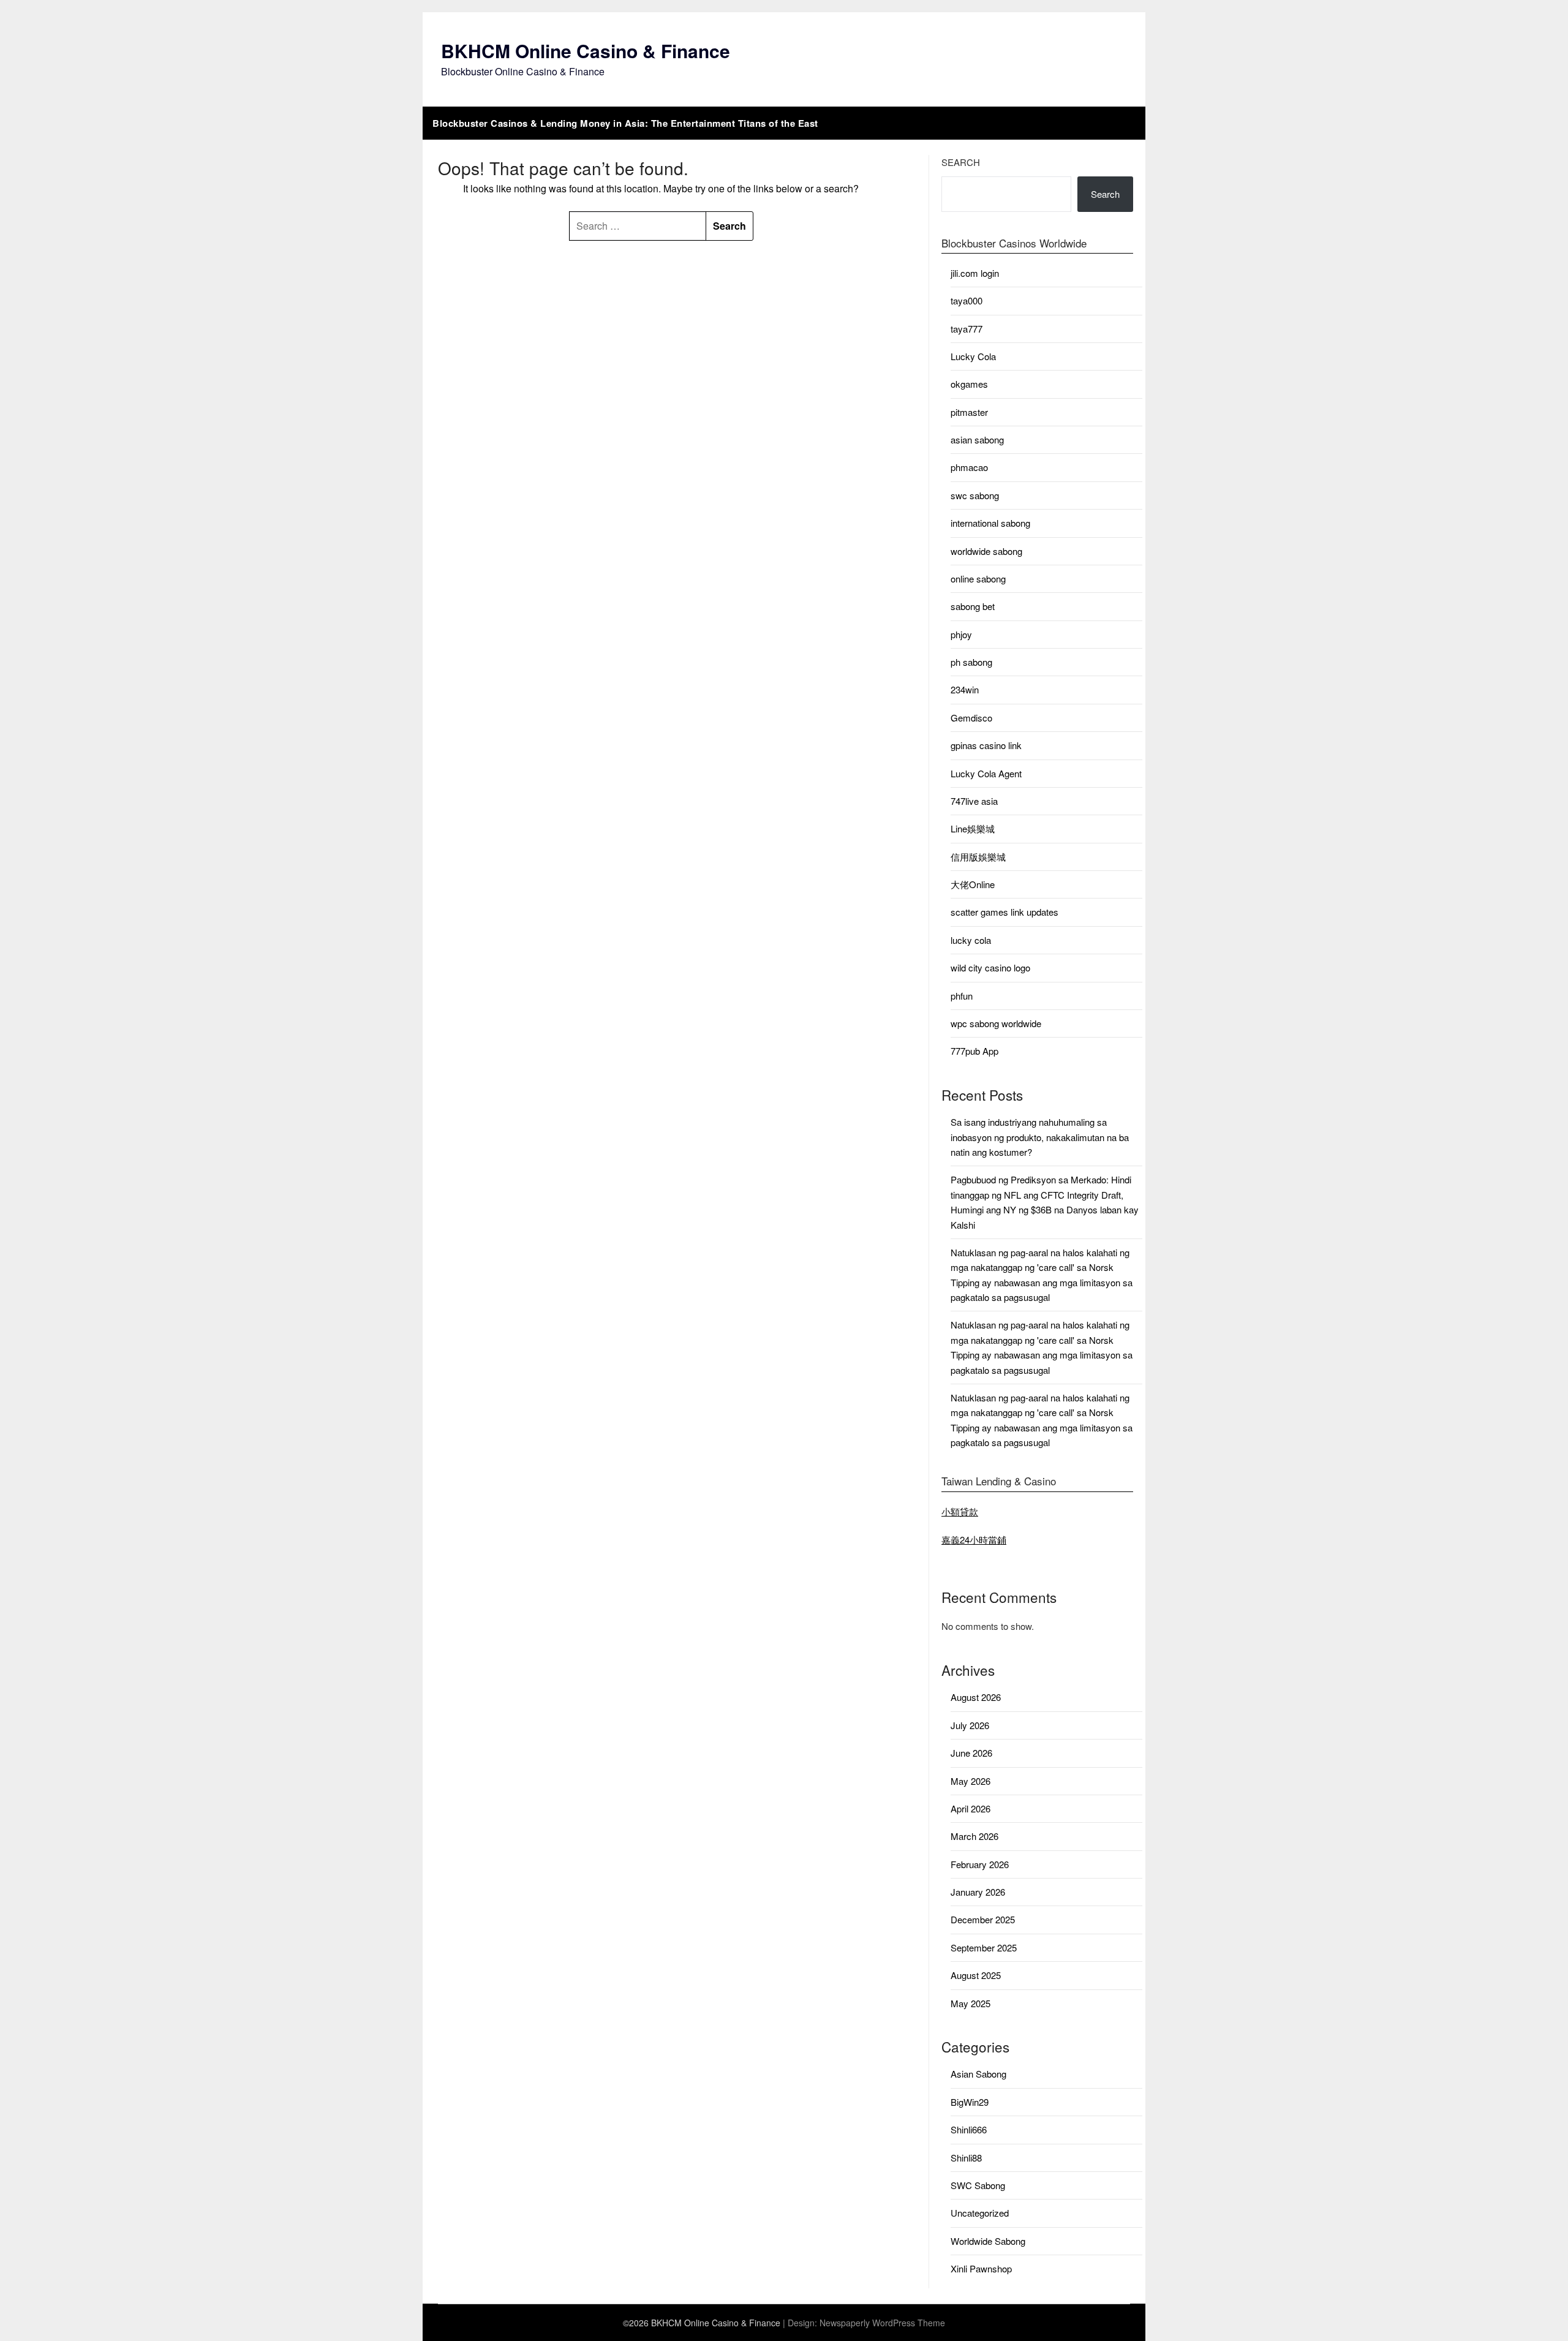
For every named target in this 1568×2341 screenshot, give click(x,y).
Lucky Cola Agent (986, 773)
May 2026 (971, 1781)
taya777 (967, 329)
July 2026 (970, 1725)
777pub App (974, 1051)
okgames (969, 384)
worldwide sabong (986, 551)
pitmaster (969, 412)
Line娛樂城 (973, 828)
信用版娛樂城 (978, 857)
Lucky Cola (973, 356)
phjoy (961, 634)
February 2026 (980, 1864)
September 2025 (984, 1947)
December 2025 (983, 1919)
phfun (962, 996)
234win (965, 689)
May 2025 (971, 2003)
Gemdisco (971, 718)
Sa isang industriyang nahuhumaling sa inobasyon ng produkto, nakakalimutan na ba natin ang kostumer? (1040, 1137)
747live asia (974, 801)
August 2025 (976, 1975)
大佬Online (973, 884)
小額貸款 (960, 1511)
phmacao (969, 467)
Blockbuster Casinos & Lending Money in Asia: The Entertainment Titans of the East (625, 123)
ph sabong (971, 662)
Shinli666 (969, 2129)
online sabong (978, 579)
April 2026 (971, 1808)
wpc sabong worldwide (996, 1023)
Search (961, 162)
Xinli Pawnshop (981, 2268)
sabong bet (973, 606)
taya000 (967, 300)
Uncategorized (980, 2213)
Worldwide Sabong (988, 2241)
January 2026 (978, 1892)
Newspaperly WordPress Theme (882, 2323)
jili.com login (975, 273)
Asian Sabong (978, 2074)
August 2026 (976, 1697)
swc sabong (975, 495)
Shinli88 (966, 2158)
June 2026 (971, 1753)
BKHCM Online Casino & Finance (586, 51)
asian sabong (977, 439)
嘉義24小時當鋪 (974, 1540)
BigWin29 (970, 2102)
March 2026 (974, 1836)
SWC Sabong (978, 2185)
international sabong (990, 523)
